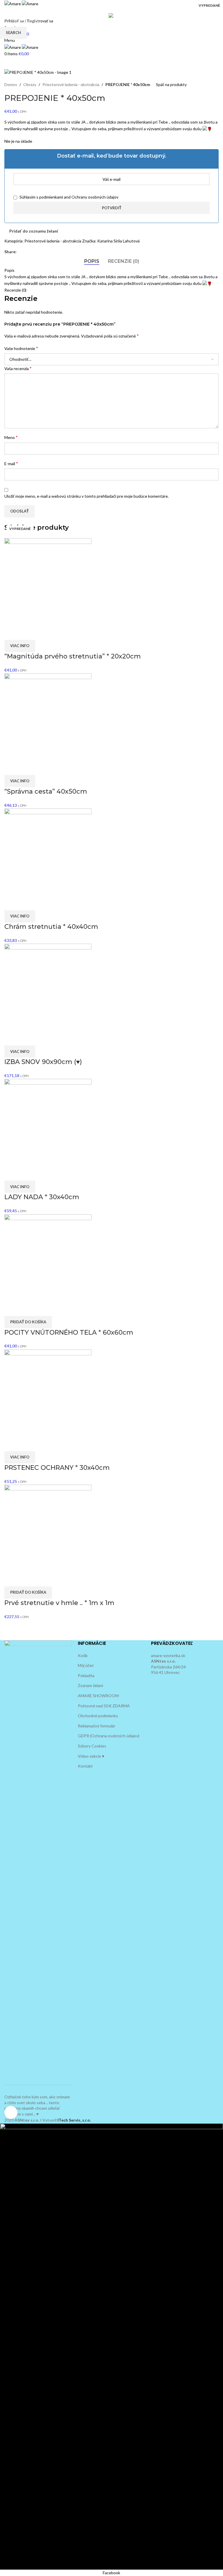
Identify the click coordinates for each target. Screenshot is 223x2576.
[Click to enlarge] (11, 2112)
